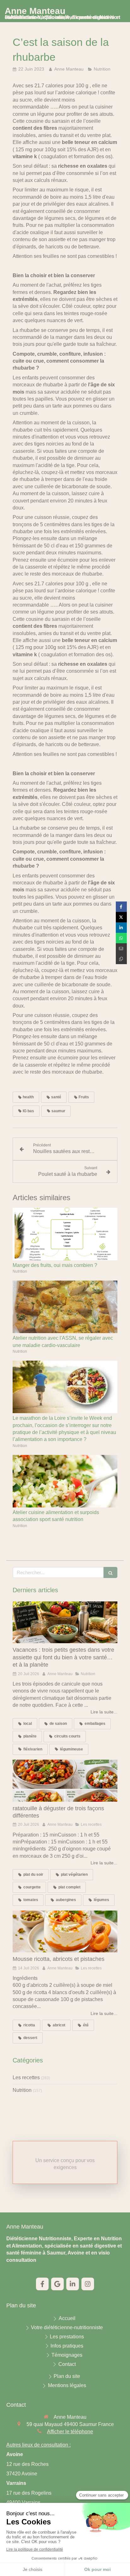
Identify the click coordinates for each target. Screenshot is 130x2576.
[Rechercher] (110, 1572)
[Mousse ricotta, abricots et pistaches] (65, 1932)
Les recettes (26, 2077)
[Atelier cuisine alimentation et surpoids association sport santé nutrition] (65, 1481)
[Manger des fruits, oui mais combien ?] (65, 1234)
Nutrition (22, 2090)
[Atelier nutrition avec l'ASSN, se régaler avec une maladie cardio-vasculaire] (65, 1307)
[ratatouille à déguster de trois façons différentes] (65, 1781)
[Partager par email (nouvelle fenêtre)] (121, 948)
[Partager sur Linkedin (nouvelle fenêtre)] (121, 928)
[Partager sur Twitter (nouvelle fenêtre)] (121, 917)
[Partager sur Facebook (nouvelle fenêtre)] (121, 907)
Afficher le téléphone (70, 2432)
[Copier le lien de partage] (121, 959)
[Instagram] (88, 2284)
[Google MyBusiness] (57, 2284)
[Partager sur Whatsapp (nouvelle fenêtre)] (121, 938)
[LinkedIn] (73, 2284)
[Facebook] (42, 2284)
